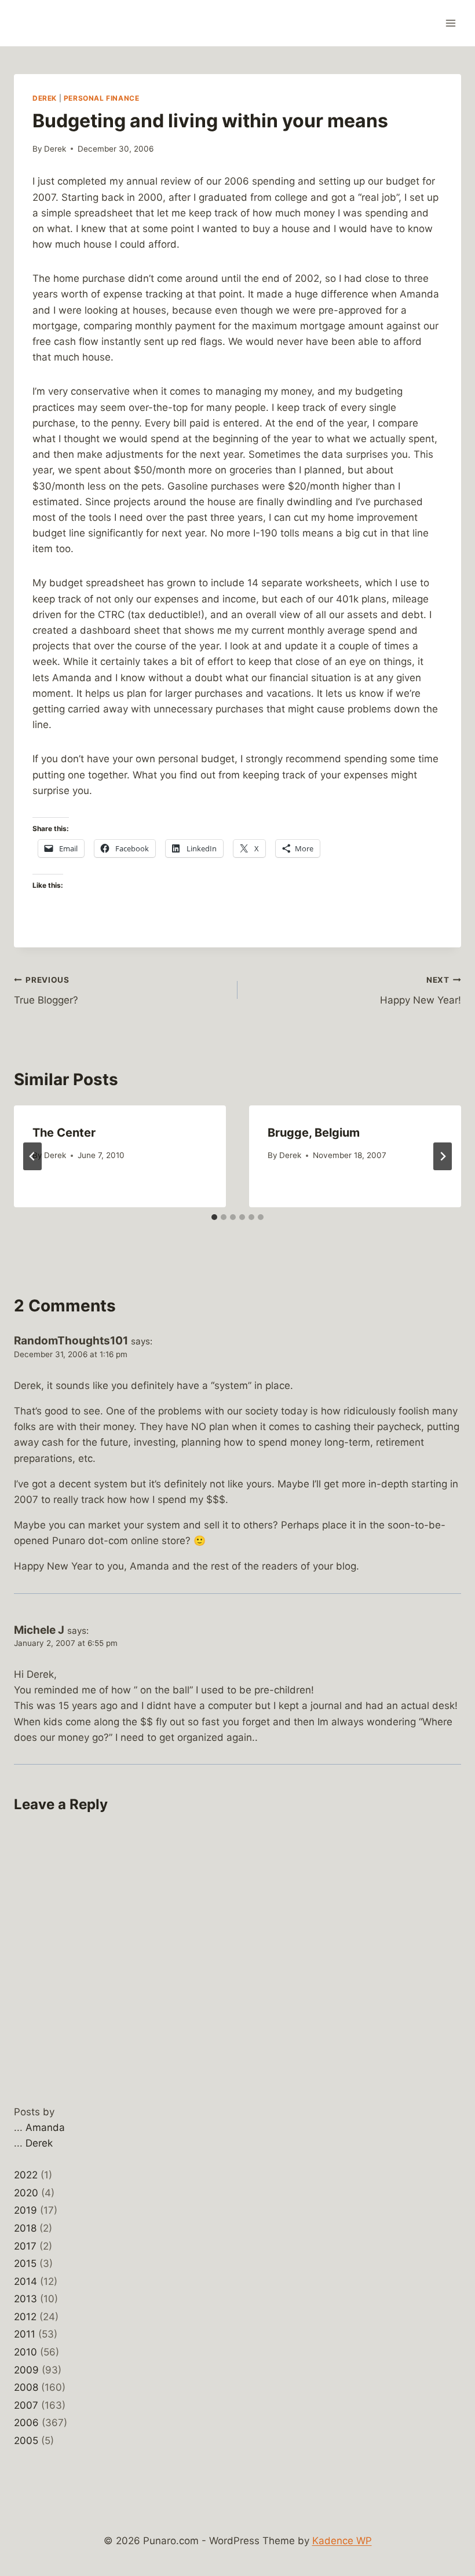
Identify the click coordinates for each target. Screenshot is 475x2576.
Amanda (45, 2127)
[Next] (443, 1156)
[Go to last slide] (32, 1156)
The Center (64, 1133)
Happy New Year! (421, 991)
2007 (26, 2405)
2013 (25, 2299)
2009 (26, 2370)
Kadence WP (342, 2541)
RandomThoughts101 (71, 1341)
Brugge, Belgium (314, 1133)
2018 (25, 2228)
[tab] (214, 1217)
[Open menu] (450, 23)
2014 (25, 2281)
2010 (25, 2352)
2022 (26, 2175)
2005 (26, 2441)
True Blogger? (46, 991)
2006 (26, 2423)
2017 (25, 2246)
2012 (25, 2317)
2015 (25, 2263)
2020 (26, 2193)
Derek (45, 98)
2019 (25, 2210)
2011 (25, 2334)
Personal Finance (102, 98)
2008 (26, 2387)
